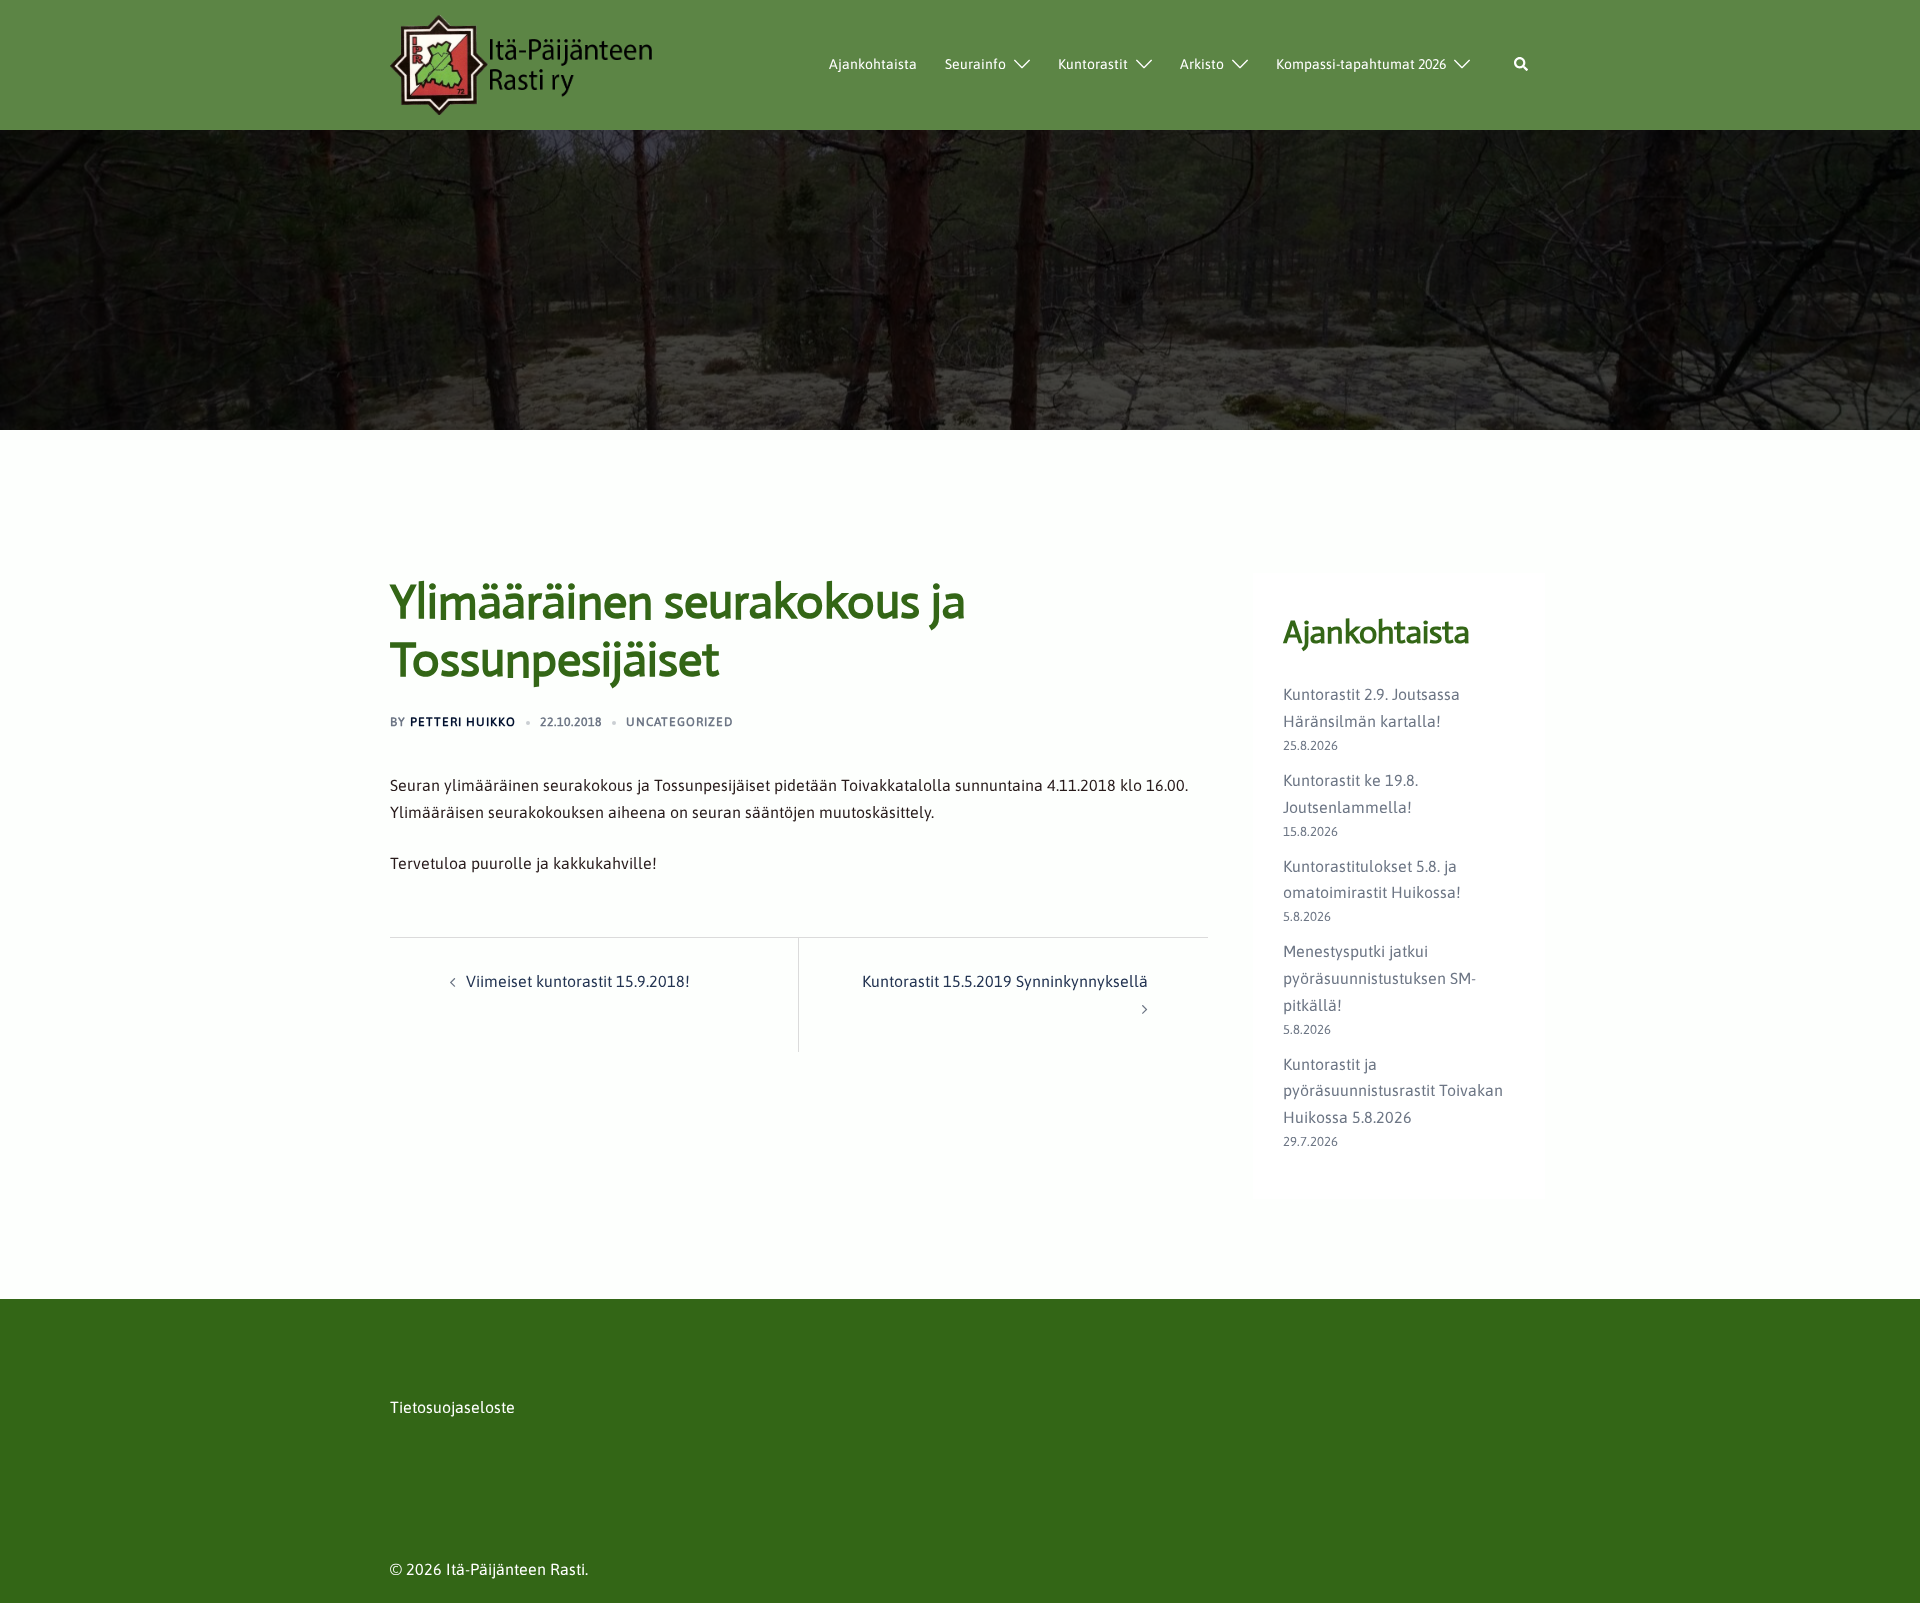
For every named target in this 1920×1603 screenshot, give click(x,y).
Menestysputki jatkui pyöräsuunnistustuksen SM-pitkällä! (1379, 978)
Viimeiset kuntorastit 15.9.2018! (578, 981)
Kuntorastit (1093, 64)
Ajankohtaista (873, 64)
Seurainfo (975, 64)
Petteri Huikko (463, 722)
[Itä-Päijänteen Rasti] (522, 63)
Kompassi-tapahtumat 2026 (1361, 64)
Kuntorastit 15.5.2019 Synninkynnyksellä (1005, 981)
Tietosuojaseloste (452, 1407)
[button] (1522, 65)
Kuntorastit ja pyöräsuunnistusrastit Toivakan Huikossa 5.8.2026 (1393, 1091)
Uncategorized (679, 722)
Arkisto (1202, 64)
